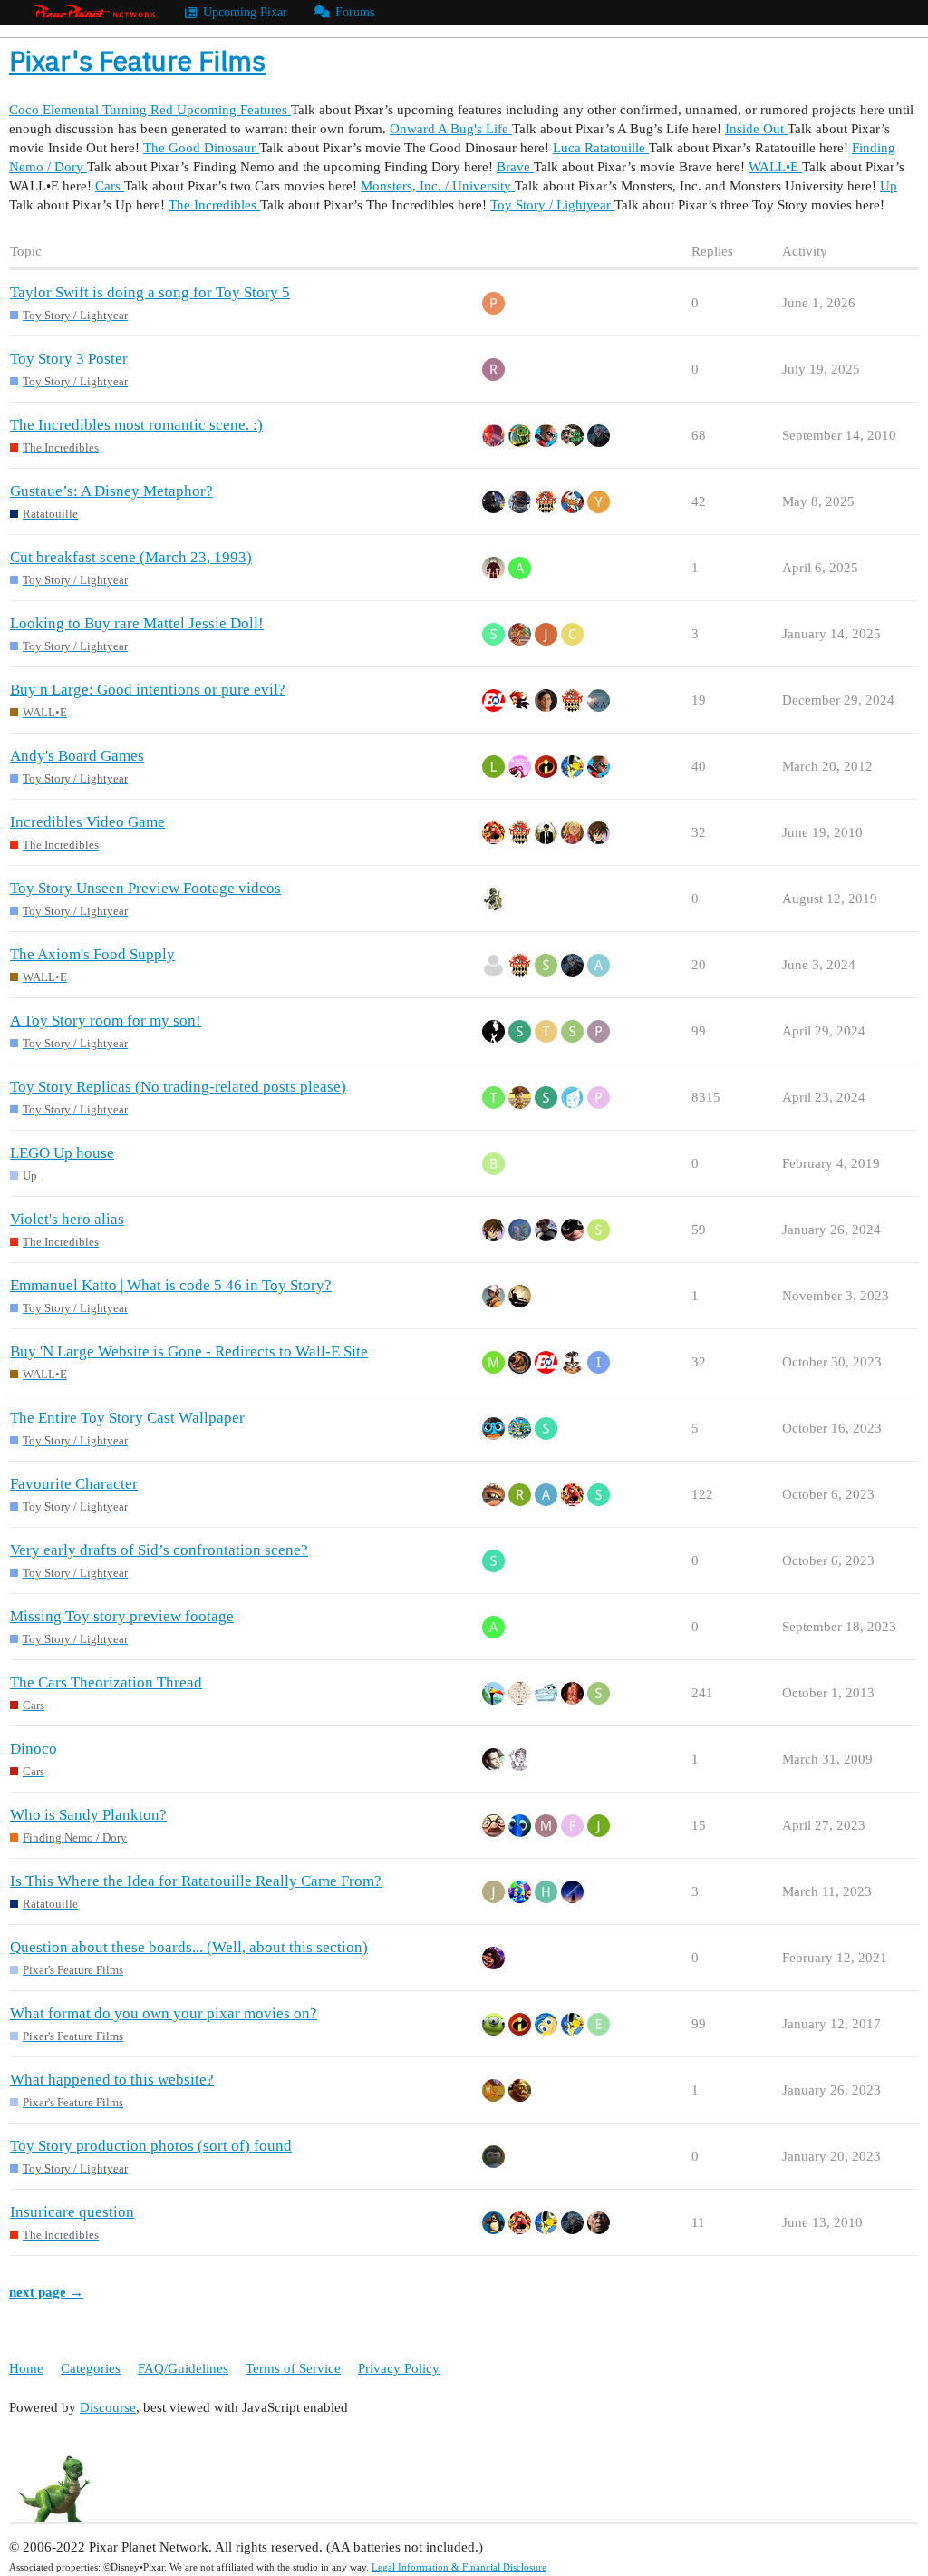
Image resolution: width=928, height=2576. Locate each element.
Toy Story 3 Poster (69, 359)
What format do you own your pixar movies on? (164, 2013)
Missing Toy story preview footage (122, 1616)
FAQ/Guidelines (183, 2368)
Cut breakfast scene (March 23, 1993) (131, 557)
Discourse (108, 2407)
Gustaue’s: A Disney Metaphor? (111, 491)
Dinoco (34, 1749)
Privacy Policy (399, 2368)
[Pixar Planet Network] (94, 13)
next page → (46, 2292)
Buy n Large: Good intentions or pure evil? (148, 690)
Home (26, 2368)
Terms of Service (293, 2368)
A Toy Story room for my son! (106, 1021)
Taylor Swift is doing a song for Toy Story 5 (150, 292)
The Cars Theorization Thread (106, 1682)
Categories (91, 2368)
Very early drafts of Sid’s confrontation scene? (159, 1550)
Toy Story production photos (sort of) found (151, 2146)
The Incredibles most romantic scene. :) (136, 425)
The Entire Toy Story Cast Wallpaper (127, 1418)
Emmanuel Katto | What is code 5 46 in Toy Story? (171, 1285)
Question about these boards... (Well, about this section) (189, 1947)
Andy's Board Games (77, 756)
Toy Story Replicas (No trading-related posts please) (178, 1087)
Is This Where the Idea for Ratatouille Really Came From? (196, 1881)
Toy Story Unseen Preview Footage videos (145, 888)
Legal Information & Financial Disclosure (459, 2567)
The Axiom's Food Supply (92, 954)
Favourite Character (74, 1484)
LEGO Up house (62, 1153)
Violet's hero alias (67, 1219)
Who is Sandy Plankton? (88, 1815)
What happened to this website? (112, 2080)
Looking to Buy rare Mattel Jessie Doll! (137, 623)
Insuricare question (72, 2212)
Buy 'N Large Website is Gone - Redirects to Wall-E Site (189, 1351)
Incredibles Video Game (87, 822)
